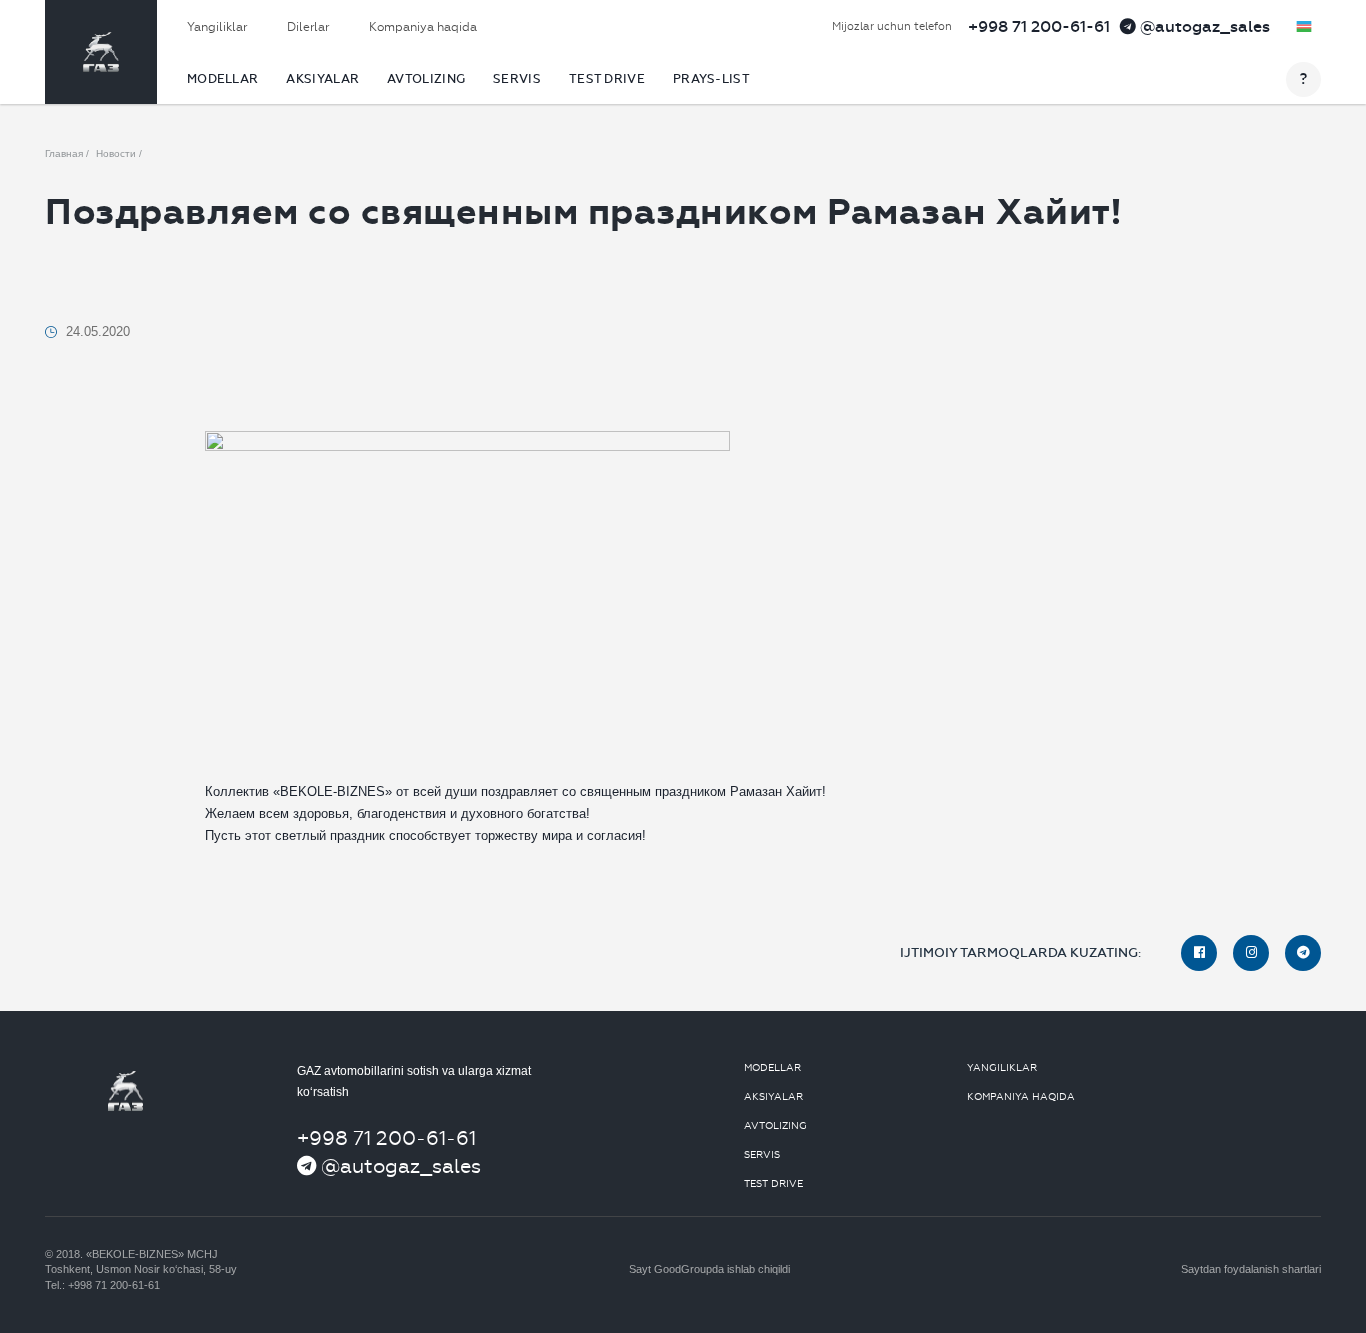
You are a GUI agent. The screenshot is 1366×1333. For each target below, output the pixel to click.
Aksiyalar (322, 79)
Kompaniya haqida (423, 27)
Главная (64, 153)
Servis (517, 79)
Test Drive (607, 79)
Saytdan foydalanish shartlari (1251, 1269)
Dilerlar (308, 27)
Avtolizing (426, 79)
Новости (116, 153)
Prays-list (711, 79)
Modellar (222, 79)
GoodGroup (683, 1269)
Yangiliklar (217, 27)
